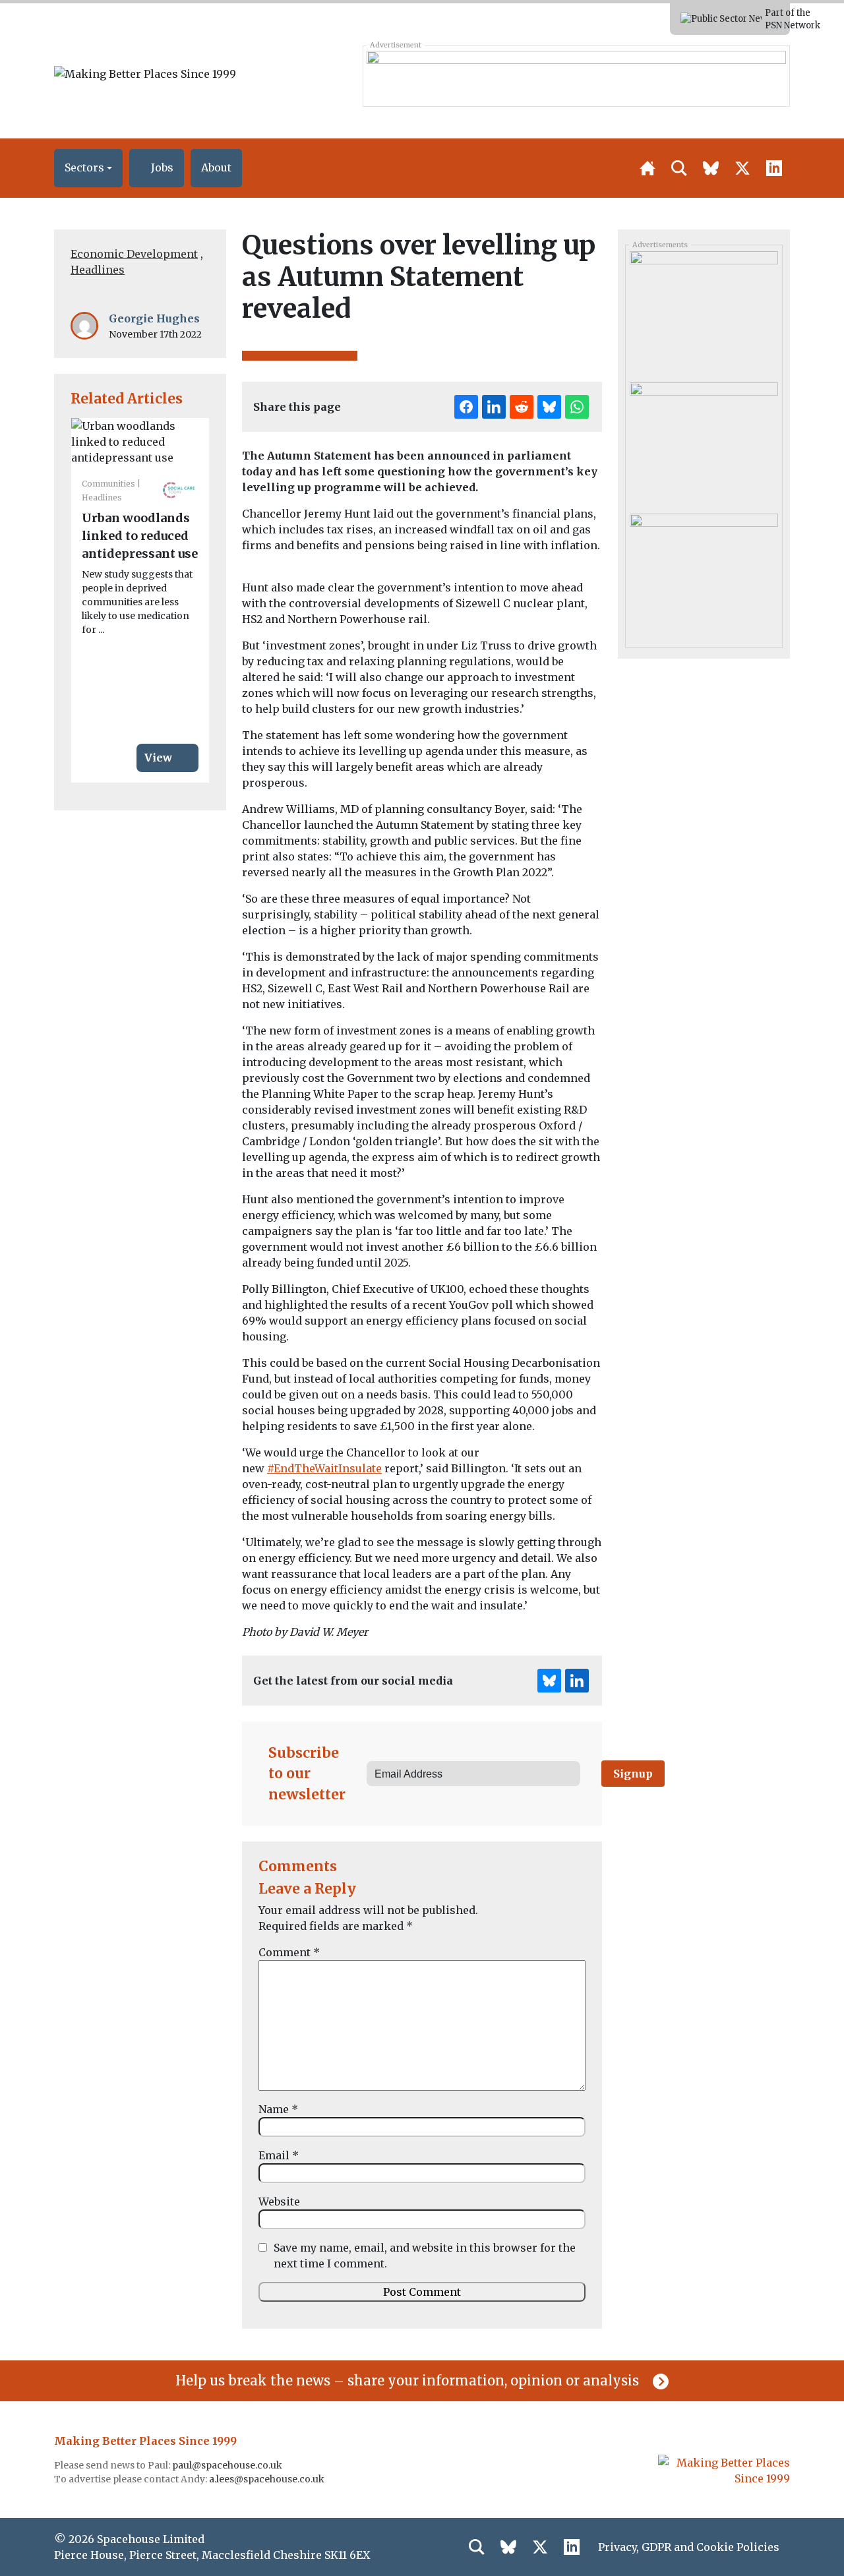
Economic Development (134, 254)
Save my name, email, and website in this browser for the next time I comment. (425, 2256)
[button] (88, 168)
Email (279, 2155)
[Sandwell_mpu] (704, 443)
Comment (289, 1952)
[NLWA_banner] (576, 76)
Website (279, 2202)
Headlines (98, 270)
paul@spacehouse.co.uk (228, 2465)
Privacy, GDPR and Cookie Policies (689, 2547)
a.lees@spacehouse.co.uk (268, 2479)
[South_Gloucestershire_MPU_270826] (704, 312)
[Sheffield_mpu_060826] (704, 574)
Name (278, 2109)
